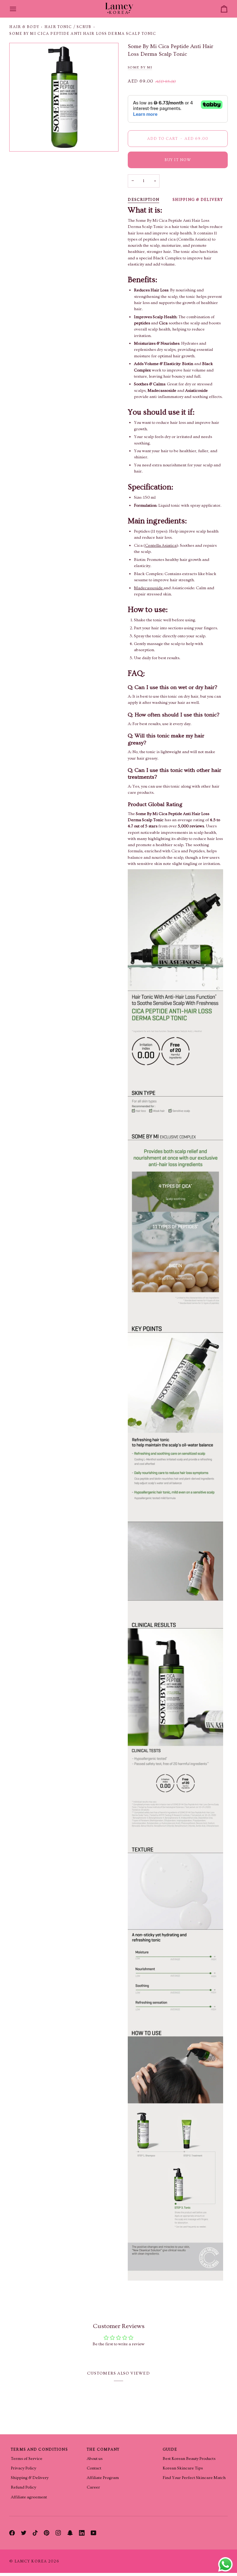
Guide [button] (170, 2449)
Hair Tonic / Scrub (68, 27)
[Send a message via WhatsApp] (225, 2564)
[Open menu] (19, 9)
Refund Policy (23, 2487)
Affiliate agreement (29, 2497)
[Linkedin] (82, 2533)
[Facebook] (12, 2533)
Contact (94, 2468)
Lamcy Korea (31, 2561)
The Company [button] (103, 2449)
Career (93, 2487)
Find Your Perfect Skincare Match (194, 2478)
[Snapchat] (70, 2533)
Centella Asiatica (161, 546)
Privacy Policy (23, 2468)
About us (95, 2459)
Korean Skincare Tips (183, 2468)
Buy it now (178, 160)
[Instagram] (58, 2533)
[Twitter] (24, 2533)
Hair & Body (24, 27)
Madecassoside (149, 588)
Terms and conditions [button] (39, 2449)
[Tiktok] (35, 2533)
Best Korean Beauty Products (189, 2459)
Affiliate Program (103, 2478)
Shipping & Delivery (198, 200)
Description (143, 200)
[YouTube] (94, 2533)
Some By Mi (140, 67)
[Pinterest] (47, 2533)
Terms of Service (27, 2459)
